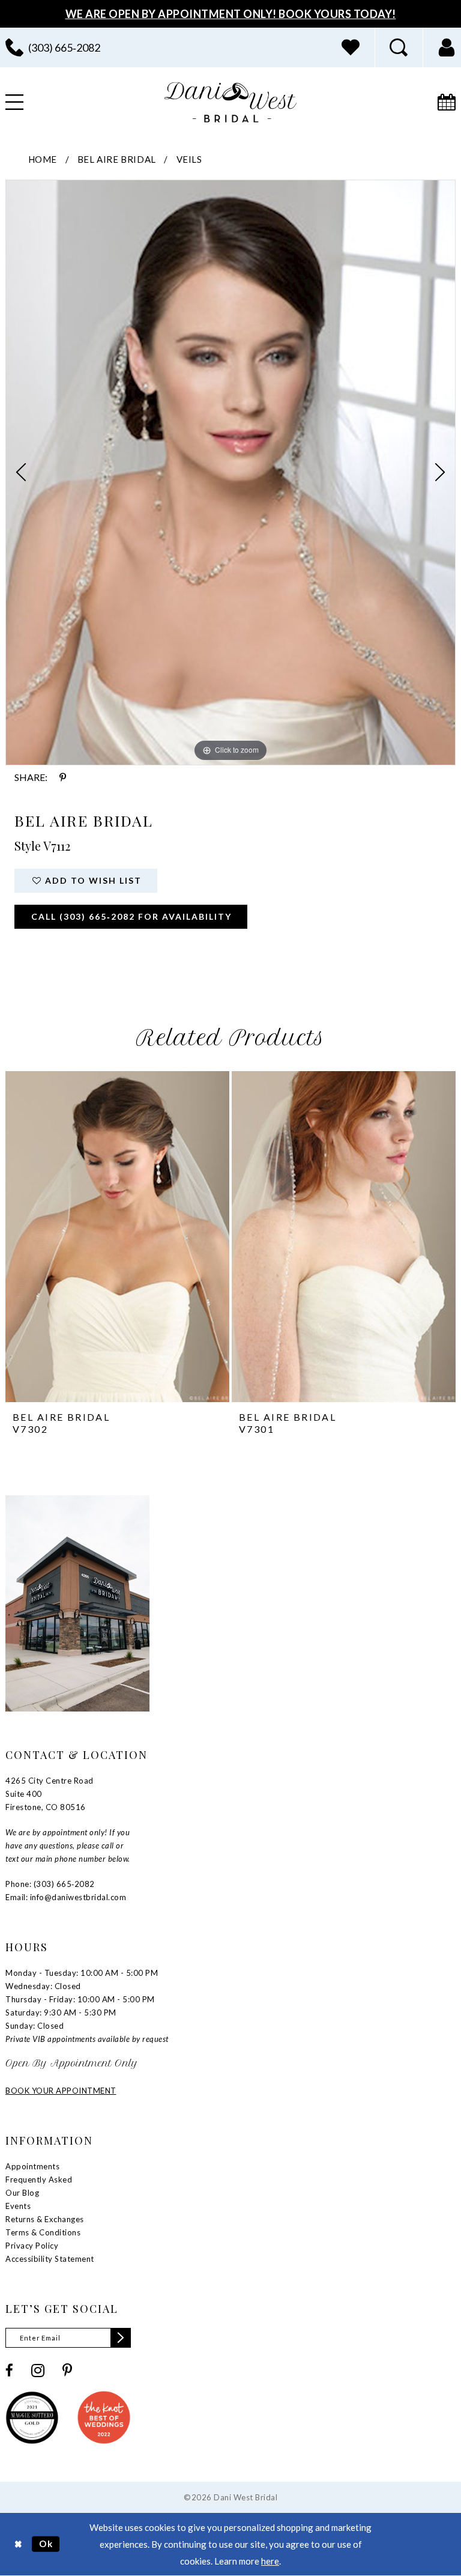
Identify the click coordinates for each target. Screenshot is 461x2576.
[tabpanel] (230, 472)
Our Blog (22, 2193)
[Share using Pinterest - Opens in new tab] (63, 777)
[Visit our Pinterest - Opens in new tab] (67, 2370)
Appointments (32, 2166)
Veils (189, 159)
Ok (46, 2544)
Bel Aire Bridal (117, 159)
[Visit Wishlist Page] (351, 47)
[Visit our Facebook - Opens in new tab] (9, 2370)
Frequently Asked (39, 2180)
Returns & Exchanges (45, 2219)
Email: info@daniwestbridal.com (66, 1897)
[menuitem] (351, 47)
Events (18, 2206)
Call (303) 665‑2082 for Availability (131, 916)
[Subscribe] (121, 2338)
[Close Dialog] (18, 2544)
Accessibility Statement (50, 2259)
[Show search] (399, 47)
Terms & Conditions (43, 2232)
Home (43, 159)
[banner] (230, 102)
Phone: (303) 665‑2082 (50, 1884)
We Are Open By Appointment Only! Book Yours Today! (231, 14)
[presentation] (117, 1237)
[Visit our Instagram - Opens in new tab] (38, 2371)
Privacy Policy (32, 2246)
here (270, 2561)
